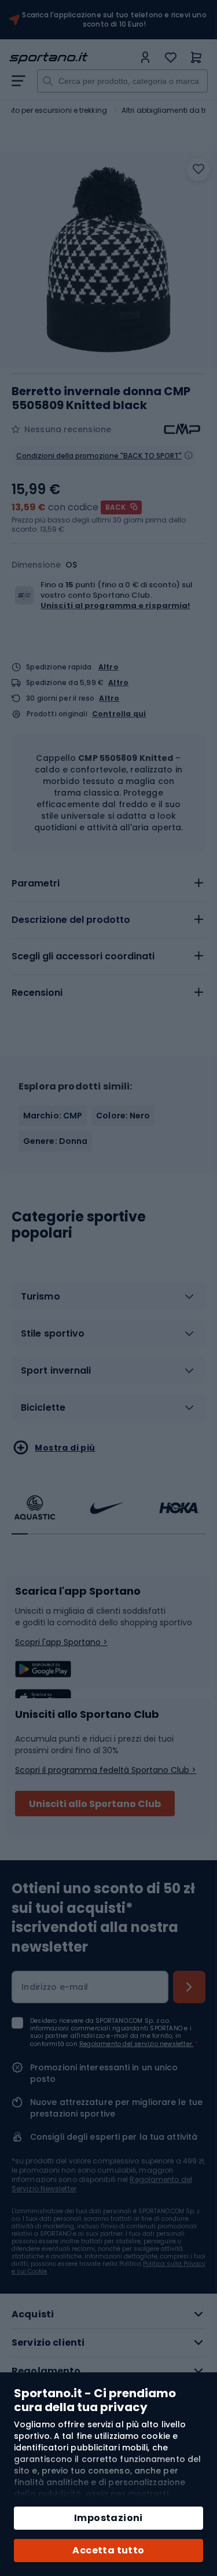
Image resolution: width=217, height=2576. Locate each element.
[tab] (108, 884)
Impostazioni (108, 2518)
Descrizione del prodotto (71, 920)
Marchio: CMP (53, 1116)
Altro (108, 667)
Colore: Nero (123, 1116)
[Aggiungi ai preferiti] (198, 170)
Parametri (36, 883)
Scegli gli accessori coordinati (83, 956)
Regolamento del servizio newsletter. (136, 2044)
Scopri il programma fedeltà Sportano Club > (106, 1770)
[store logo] (71, 58)
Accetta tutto (108, 2550)
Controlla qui (119, 714)
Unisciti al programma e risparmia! (115, 606)
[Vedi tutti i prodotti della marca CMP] (182, 429)
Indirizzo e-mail (55, 1987)
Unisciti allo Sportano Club (95, 1804)
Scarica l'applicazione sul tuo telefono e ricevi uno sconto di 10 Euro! (114, 20)
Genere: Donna (55, 1141)
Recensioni (37, 993)
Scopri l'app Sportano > (61, 1642)
